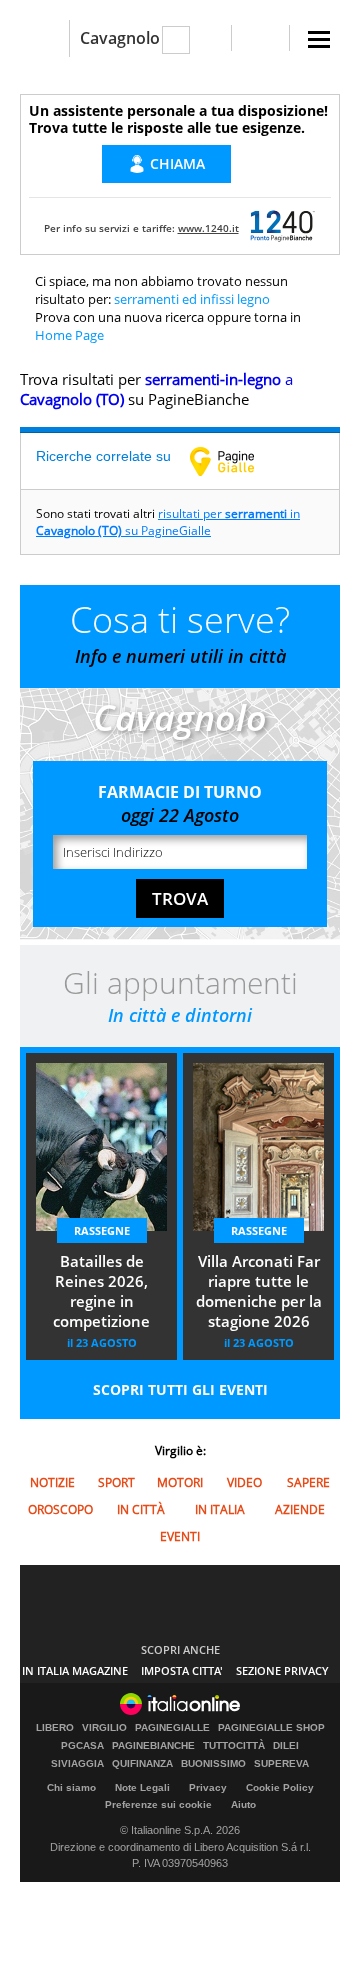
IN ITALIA (220, 1509)
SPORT (116, 1482)
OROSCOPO (60, 1509)
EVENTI (180, 1536)
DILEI (286, 1746)
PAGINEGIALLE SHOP (271, 1728)
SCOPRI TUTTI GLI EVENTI (180, 1389)
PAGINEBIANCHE (153, 1746)
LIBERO (55, 1728)
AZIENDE (300, 1509)
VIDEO (244, 1482)
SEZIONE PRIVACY (282, 1670)
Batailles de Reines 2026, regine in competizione (101, 1291)
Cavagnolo (120, 38)
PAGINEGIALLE (172, 1728)
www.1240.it (208, 228)
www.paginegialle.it (237, 461)
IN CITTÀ (141, 1509)
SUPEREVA (281, 1764)
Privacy (208, 1787)
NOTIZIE (52, 1482)
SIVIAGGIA (77, 1764)
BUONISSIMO (213, 1764)
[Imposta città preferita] (44, 38)
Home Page (69, 335)
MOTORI (180, 1482)
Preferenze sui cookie (158, 1804)
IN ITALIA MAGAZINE (75, 1670)
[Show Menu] (319, 39)
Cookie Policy (280, 1787)
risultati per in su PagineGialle (168, 522)
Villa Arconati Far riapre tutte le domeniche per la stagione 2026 (259, 1291)
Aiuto (243, 1804)
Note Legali (142, 1787)
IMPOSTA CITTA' (182, 1670)
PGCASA (82, 1746)
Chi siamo (71, 1787)
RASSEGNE (102, 1230)
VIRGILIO (104, 1728)
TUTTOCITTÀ (234, 1746)
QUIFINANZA (142, 1764)
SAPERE (308, 1482)
